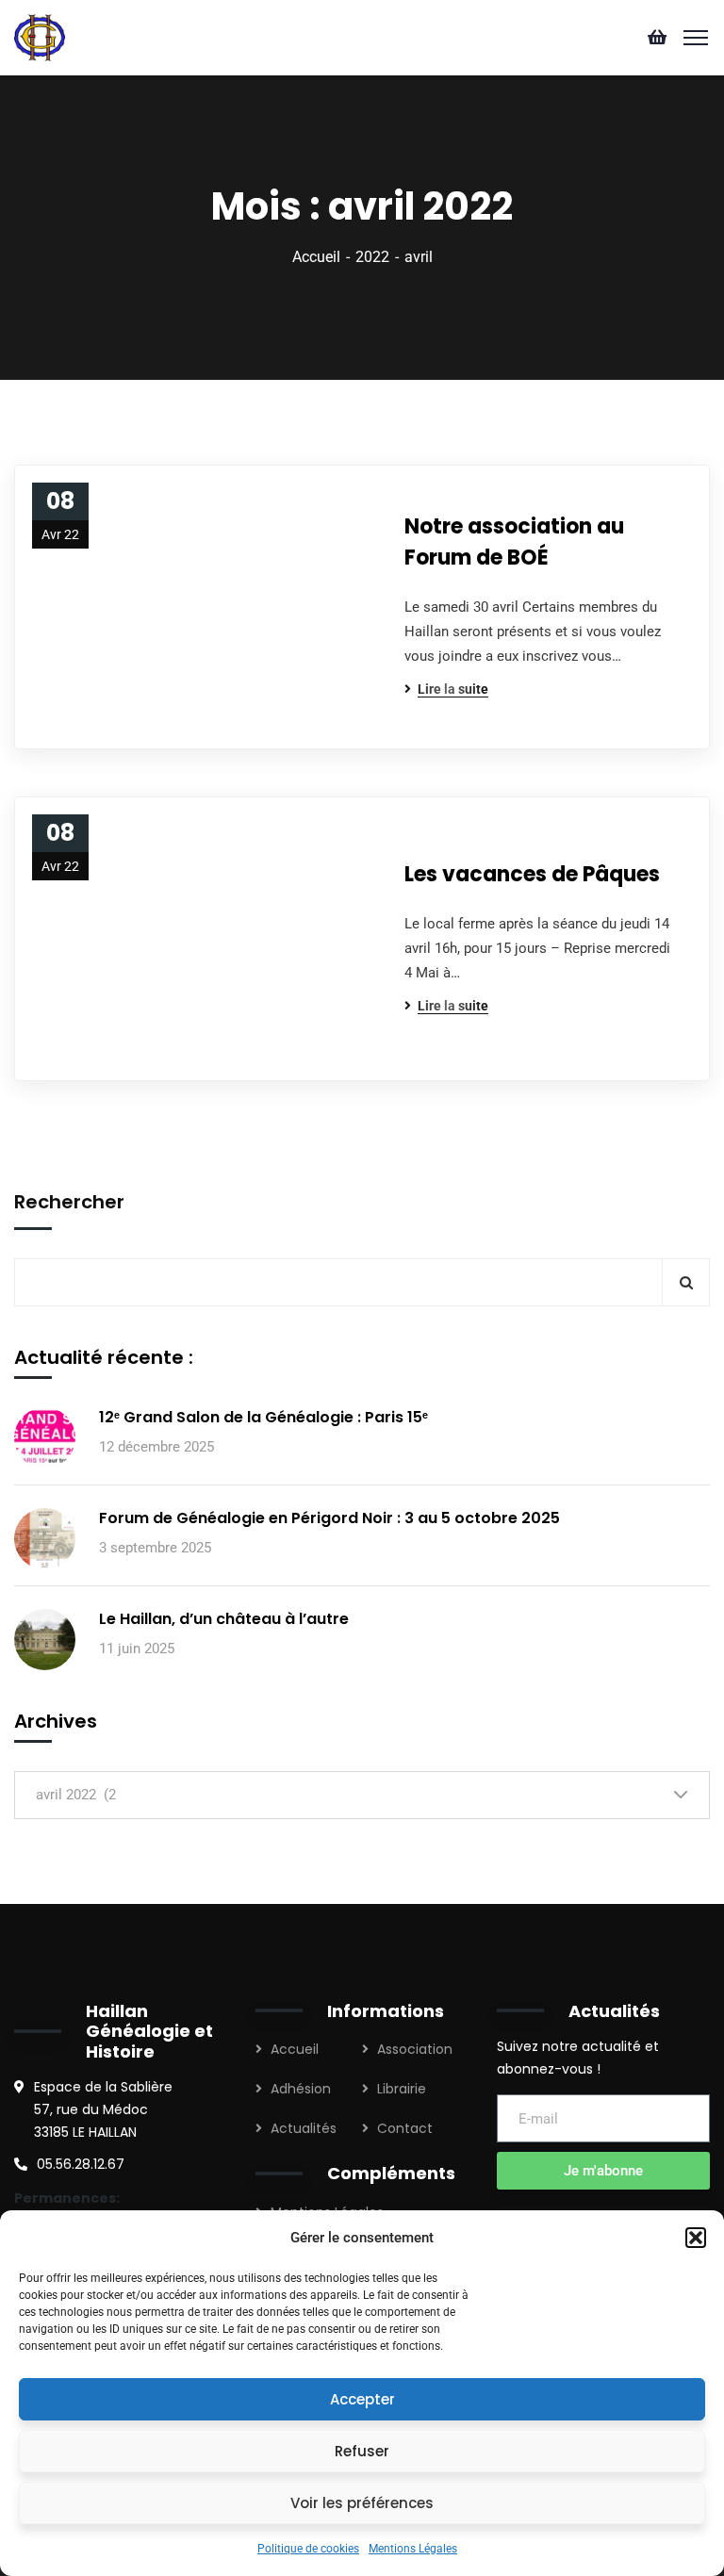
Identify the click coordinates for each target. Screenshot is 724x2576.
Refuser (362, 2451)
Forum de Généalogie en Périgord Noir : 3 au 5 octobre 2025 (329, 1518)
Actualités (304, 2128)
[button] (696, 2238)
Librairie (402, 2089)
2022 (372, 257)
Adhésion (301, 2089)
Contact (405, 2128)
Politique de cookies (308, 2549)
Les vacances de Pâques (532, 874)
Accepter (362, 2399)
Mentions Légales (413, 2549)
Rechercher (69, 1202)
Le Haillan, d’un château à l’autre (224, 1619)
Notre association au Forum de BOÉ (514, 542)
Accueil (316, 257)
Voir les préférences (362, 2503)
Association (415, 2049)
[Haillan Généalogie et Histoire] (40, 36)
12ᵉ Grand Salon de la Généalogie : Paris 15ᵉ (263, 1417)
